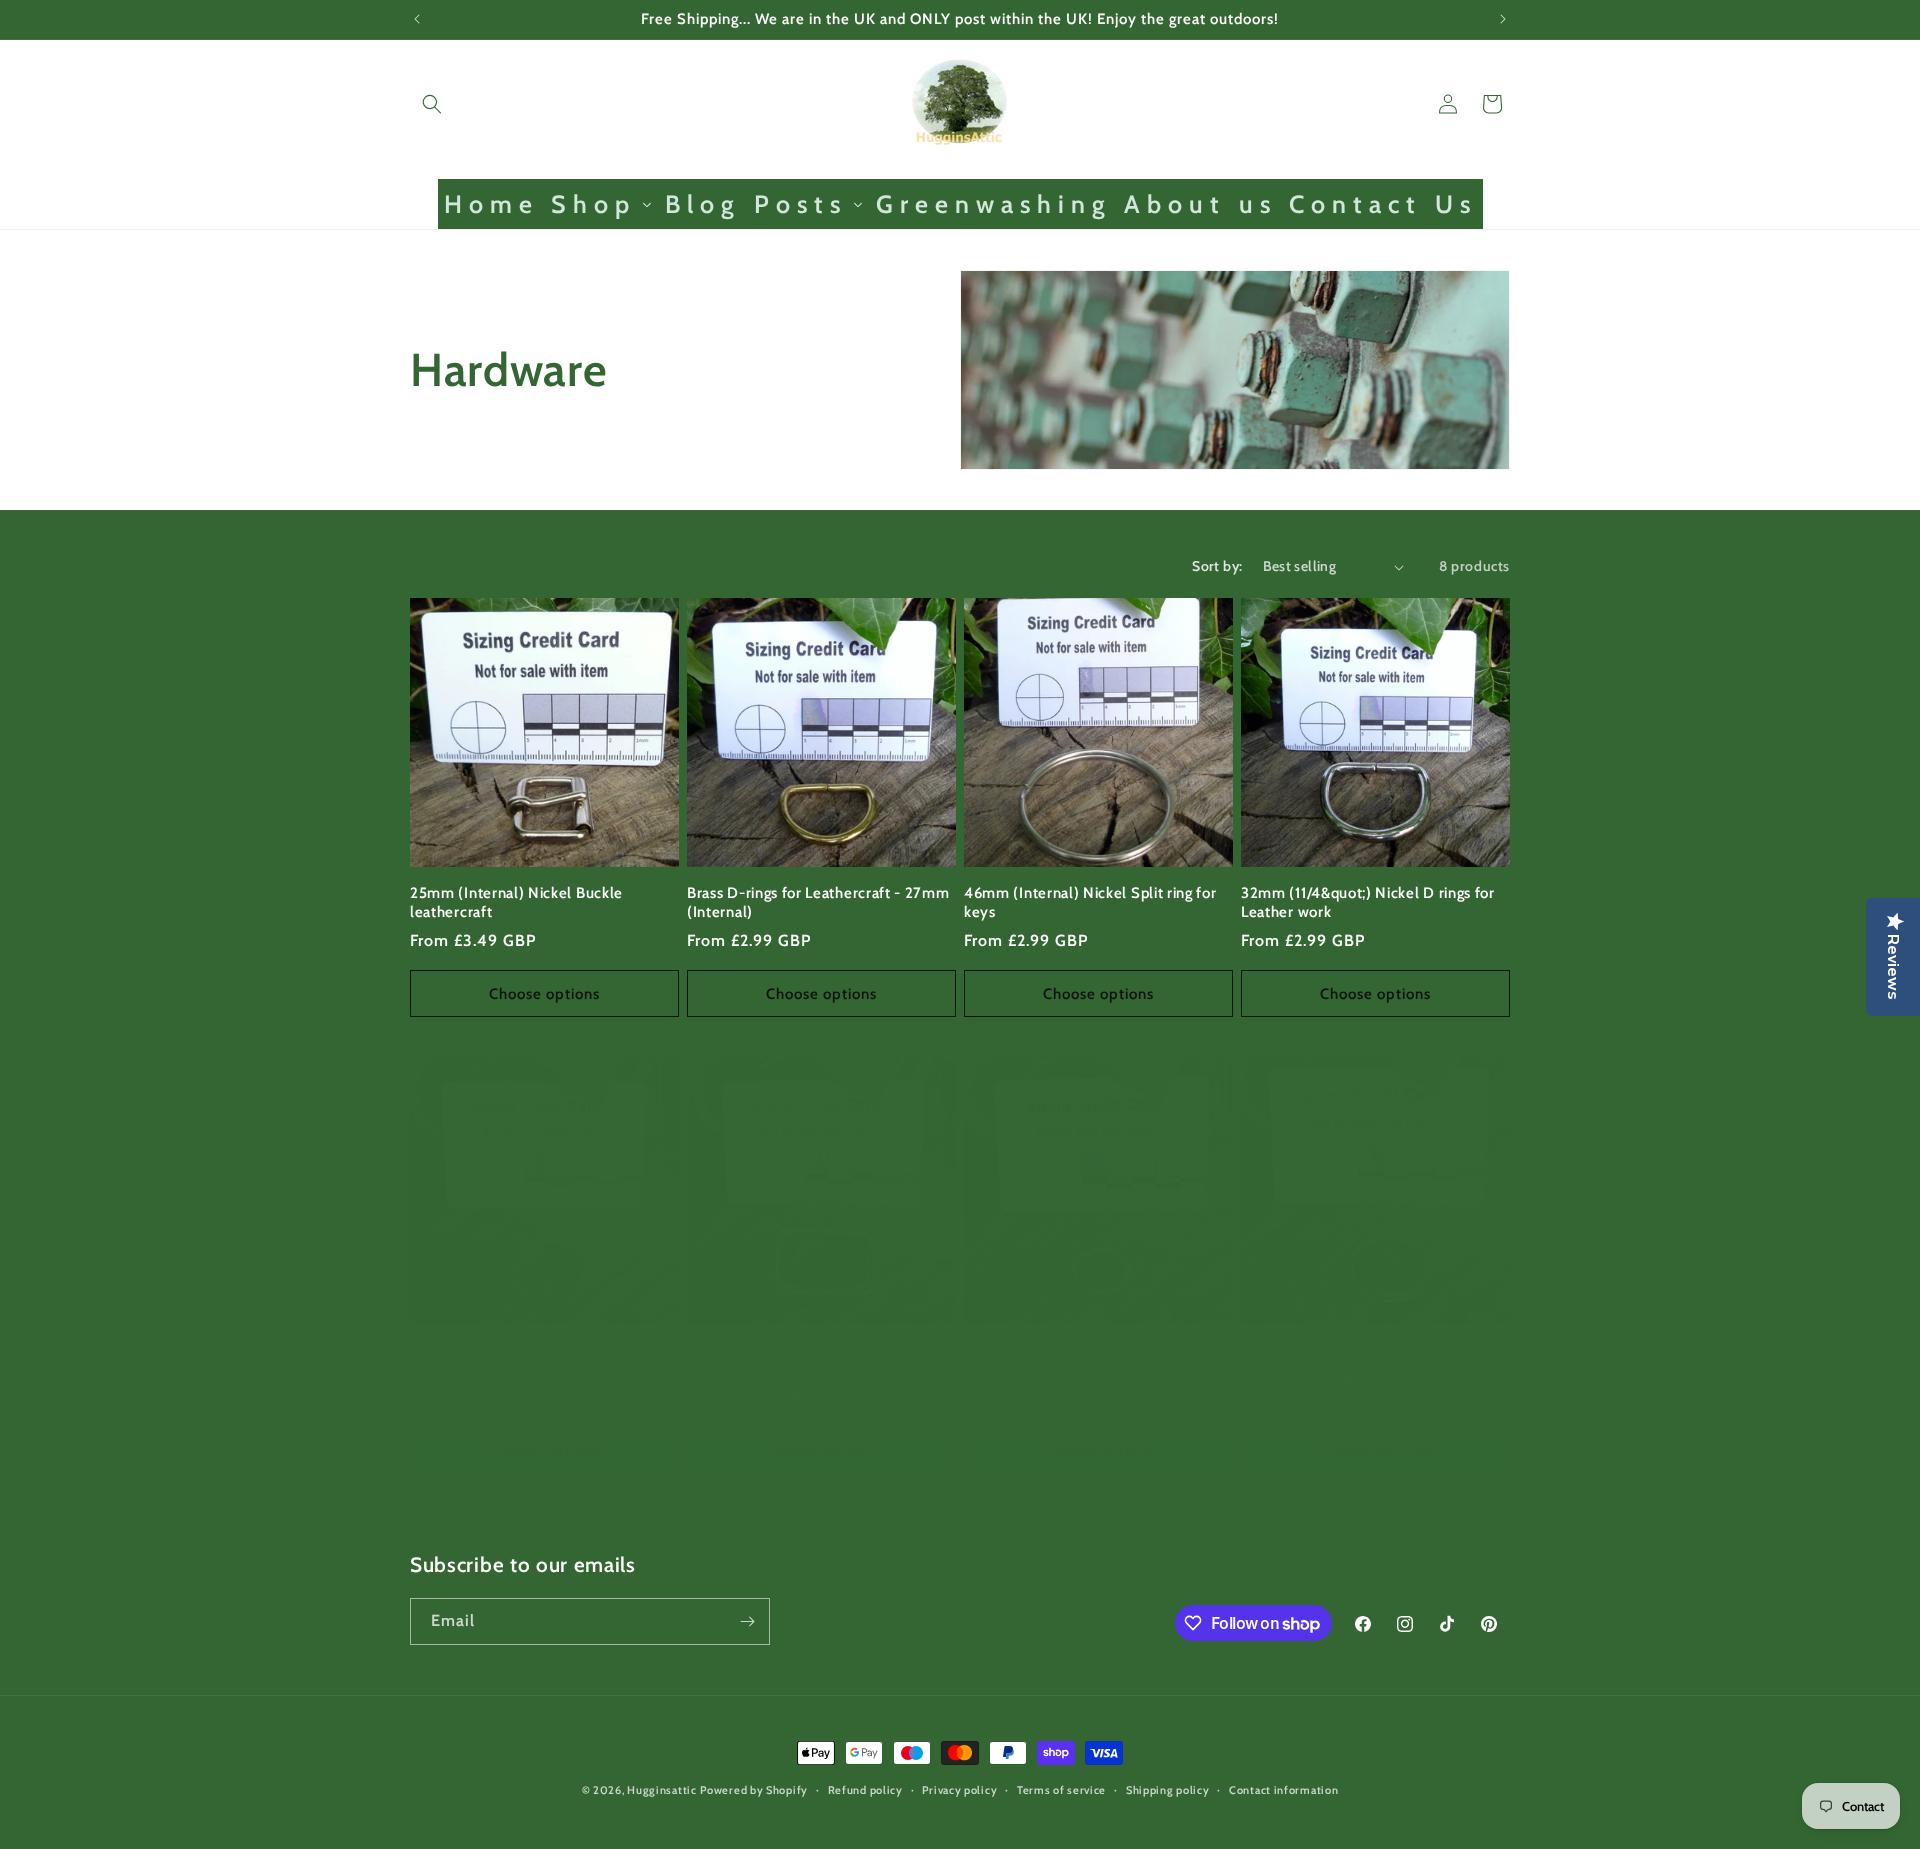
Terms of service (1061, 1790)
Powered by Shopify (754, 1790)
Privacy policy (959, 1790)
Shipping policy (1168, 1790)
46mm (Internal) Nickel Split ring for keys (1090, 902)
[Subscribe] (747, 1621)
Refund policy (865, 1790)
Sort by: (1217, 566)
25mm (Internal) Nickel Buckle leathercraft (516, 902)
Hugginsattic (661, 1790)
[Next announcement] (1503, 19)
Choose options (544, 994)
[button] (432, 104)
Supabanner (44, 1833)
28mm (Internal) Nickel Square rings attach (813, 1359)
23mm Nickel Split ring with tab (1349, 1350)
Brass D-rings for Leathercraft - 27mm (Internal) (818, 902)
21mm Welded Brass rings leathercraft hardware (1094, 1359)
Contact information (1283, 1790)
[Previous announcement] (417, 19)
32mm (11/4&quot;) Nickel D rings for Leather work (1368, 902)
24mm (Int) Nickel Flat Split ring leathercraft (522, 1359)
